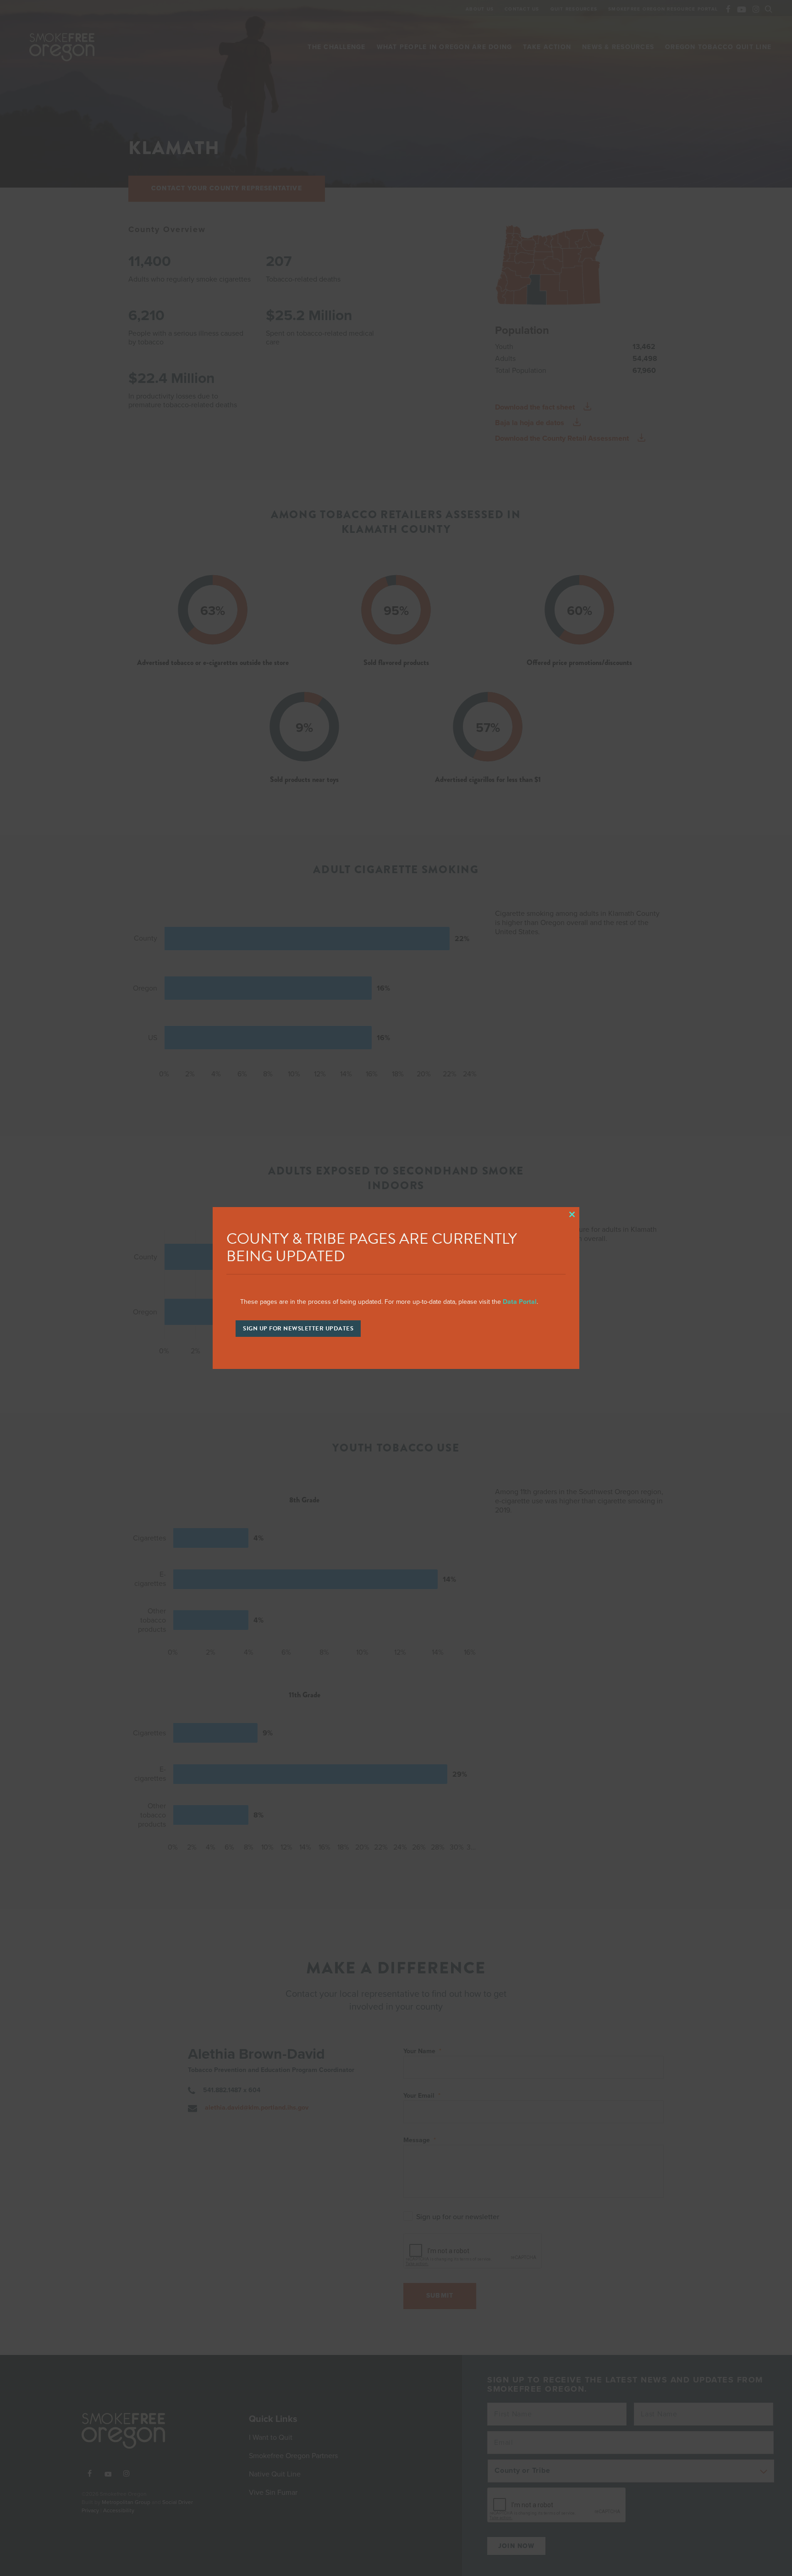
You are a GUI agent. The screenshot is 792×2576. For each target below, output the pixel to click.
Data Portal (520, 1302)
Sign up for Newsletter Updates (298, 1329)
